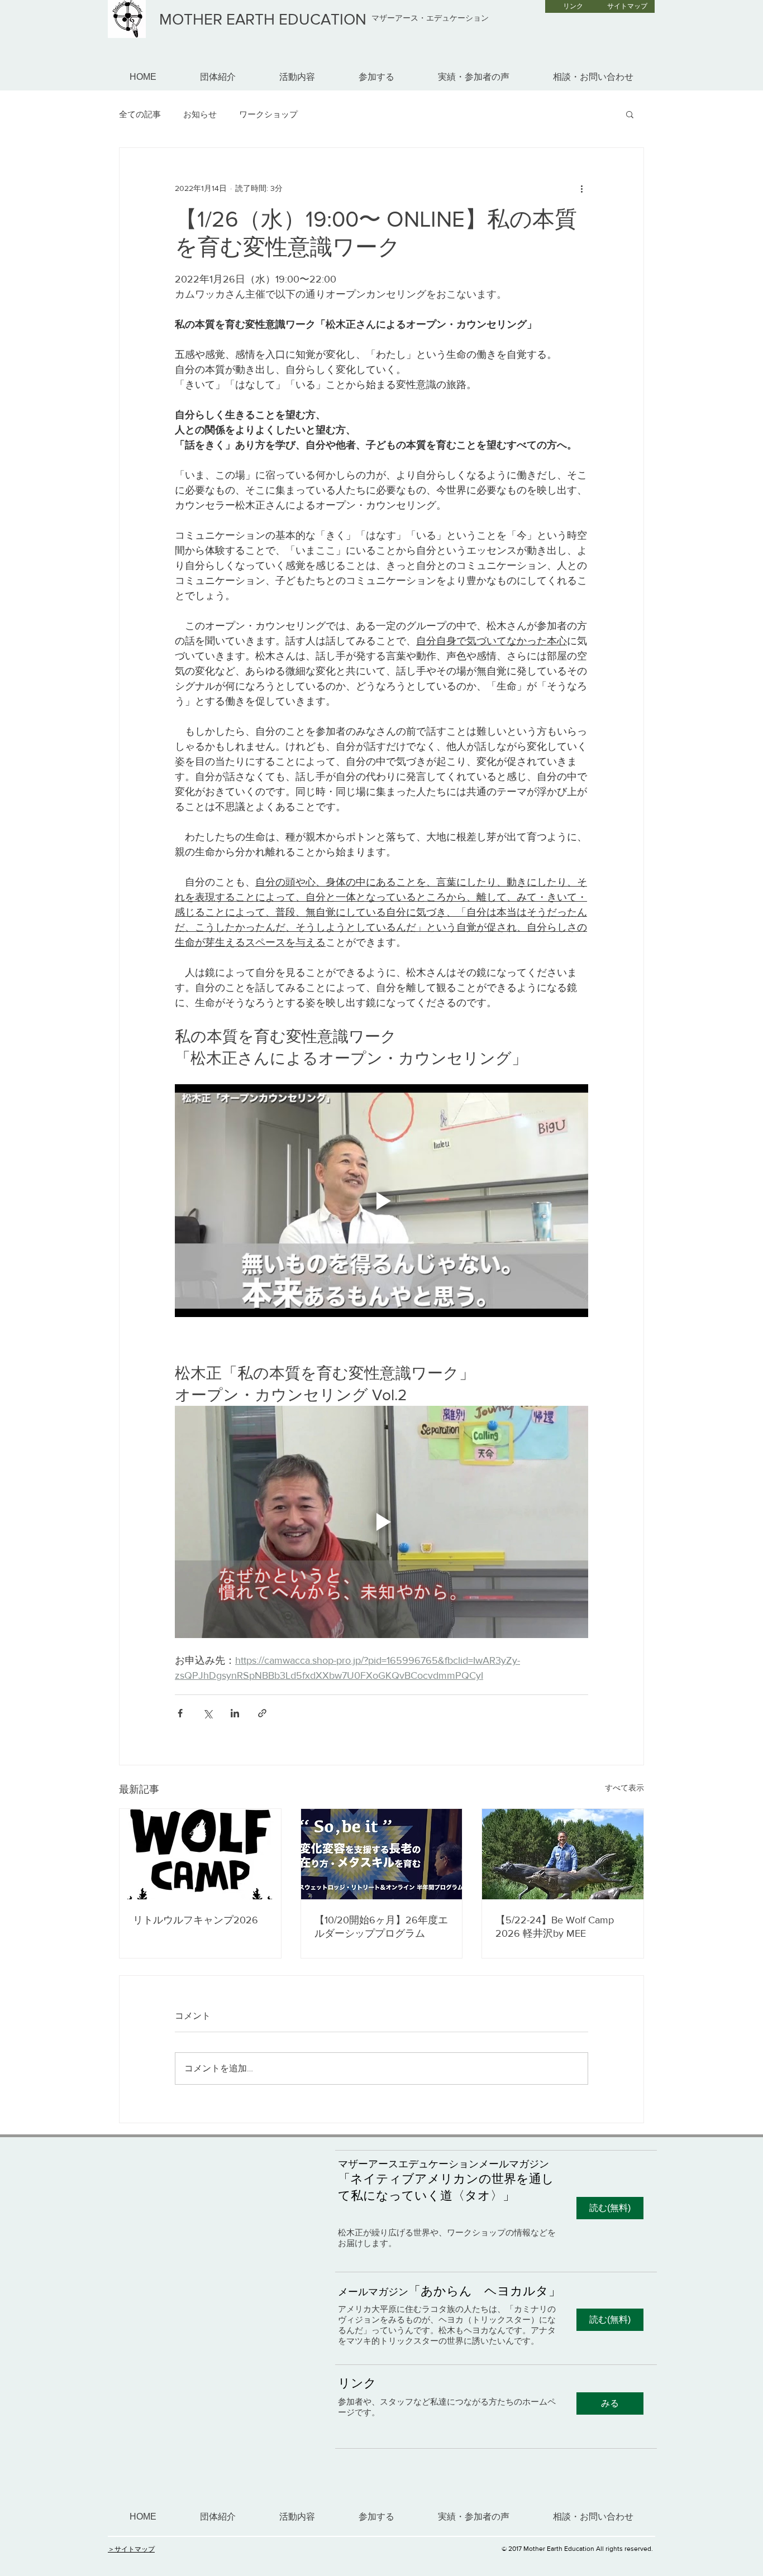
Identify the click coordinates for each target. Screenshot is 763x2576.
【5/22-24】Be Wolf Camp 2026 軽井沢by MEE (555, 1927)
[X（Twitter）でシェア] (208, 1713)
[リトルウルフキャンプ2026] (200, 1854)
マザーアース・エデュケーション (430, 18)
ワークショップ (268, 114)
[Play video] (381, 1200)
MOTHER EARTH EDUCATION (263, 19)
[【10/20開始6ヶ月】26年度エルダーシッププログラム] (382, 1854)
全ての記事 (140, 114)
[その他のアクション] (581, 188)
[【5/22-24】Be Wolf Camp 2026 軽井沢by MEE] (563, 1854)
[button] (630, 114)
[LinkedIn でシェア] (235, 1713)
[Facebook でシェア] (180, 1713)
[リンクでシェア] (262, 1713)
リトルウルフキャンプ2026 (195, 1920)
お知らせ (200, 114)
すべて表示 (624, 1788)
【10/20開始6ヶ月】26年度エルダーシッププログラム (381, 1927)
